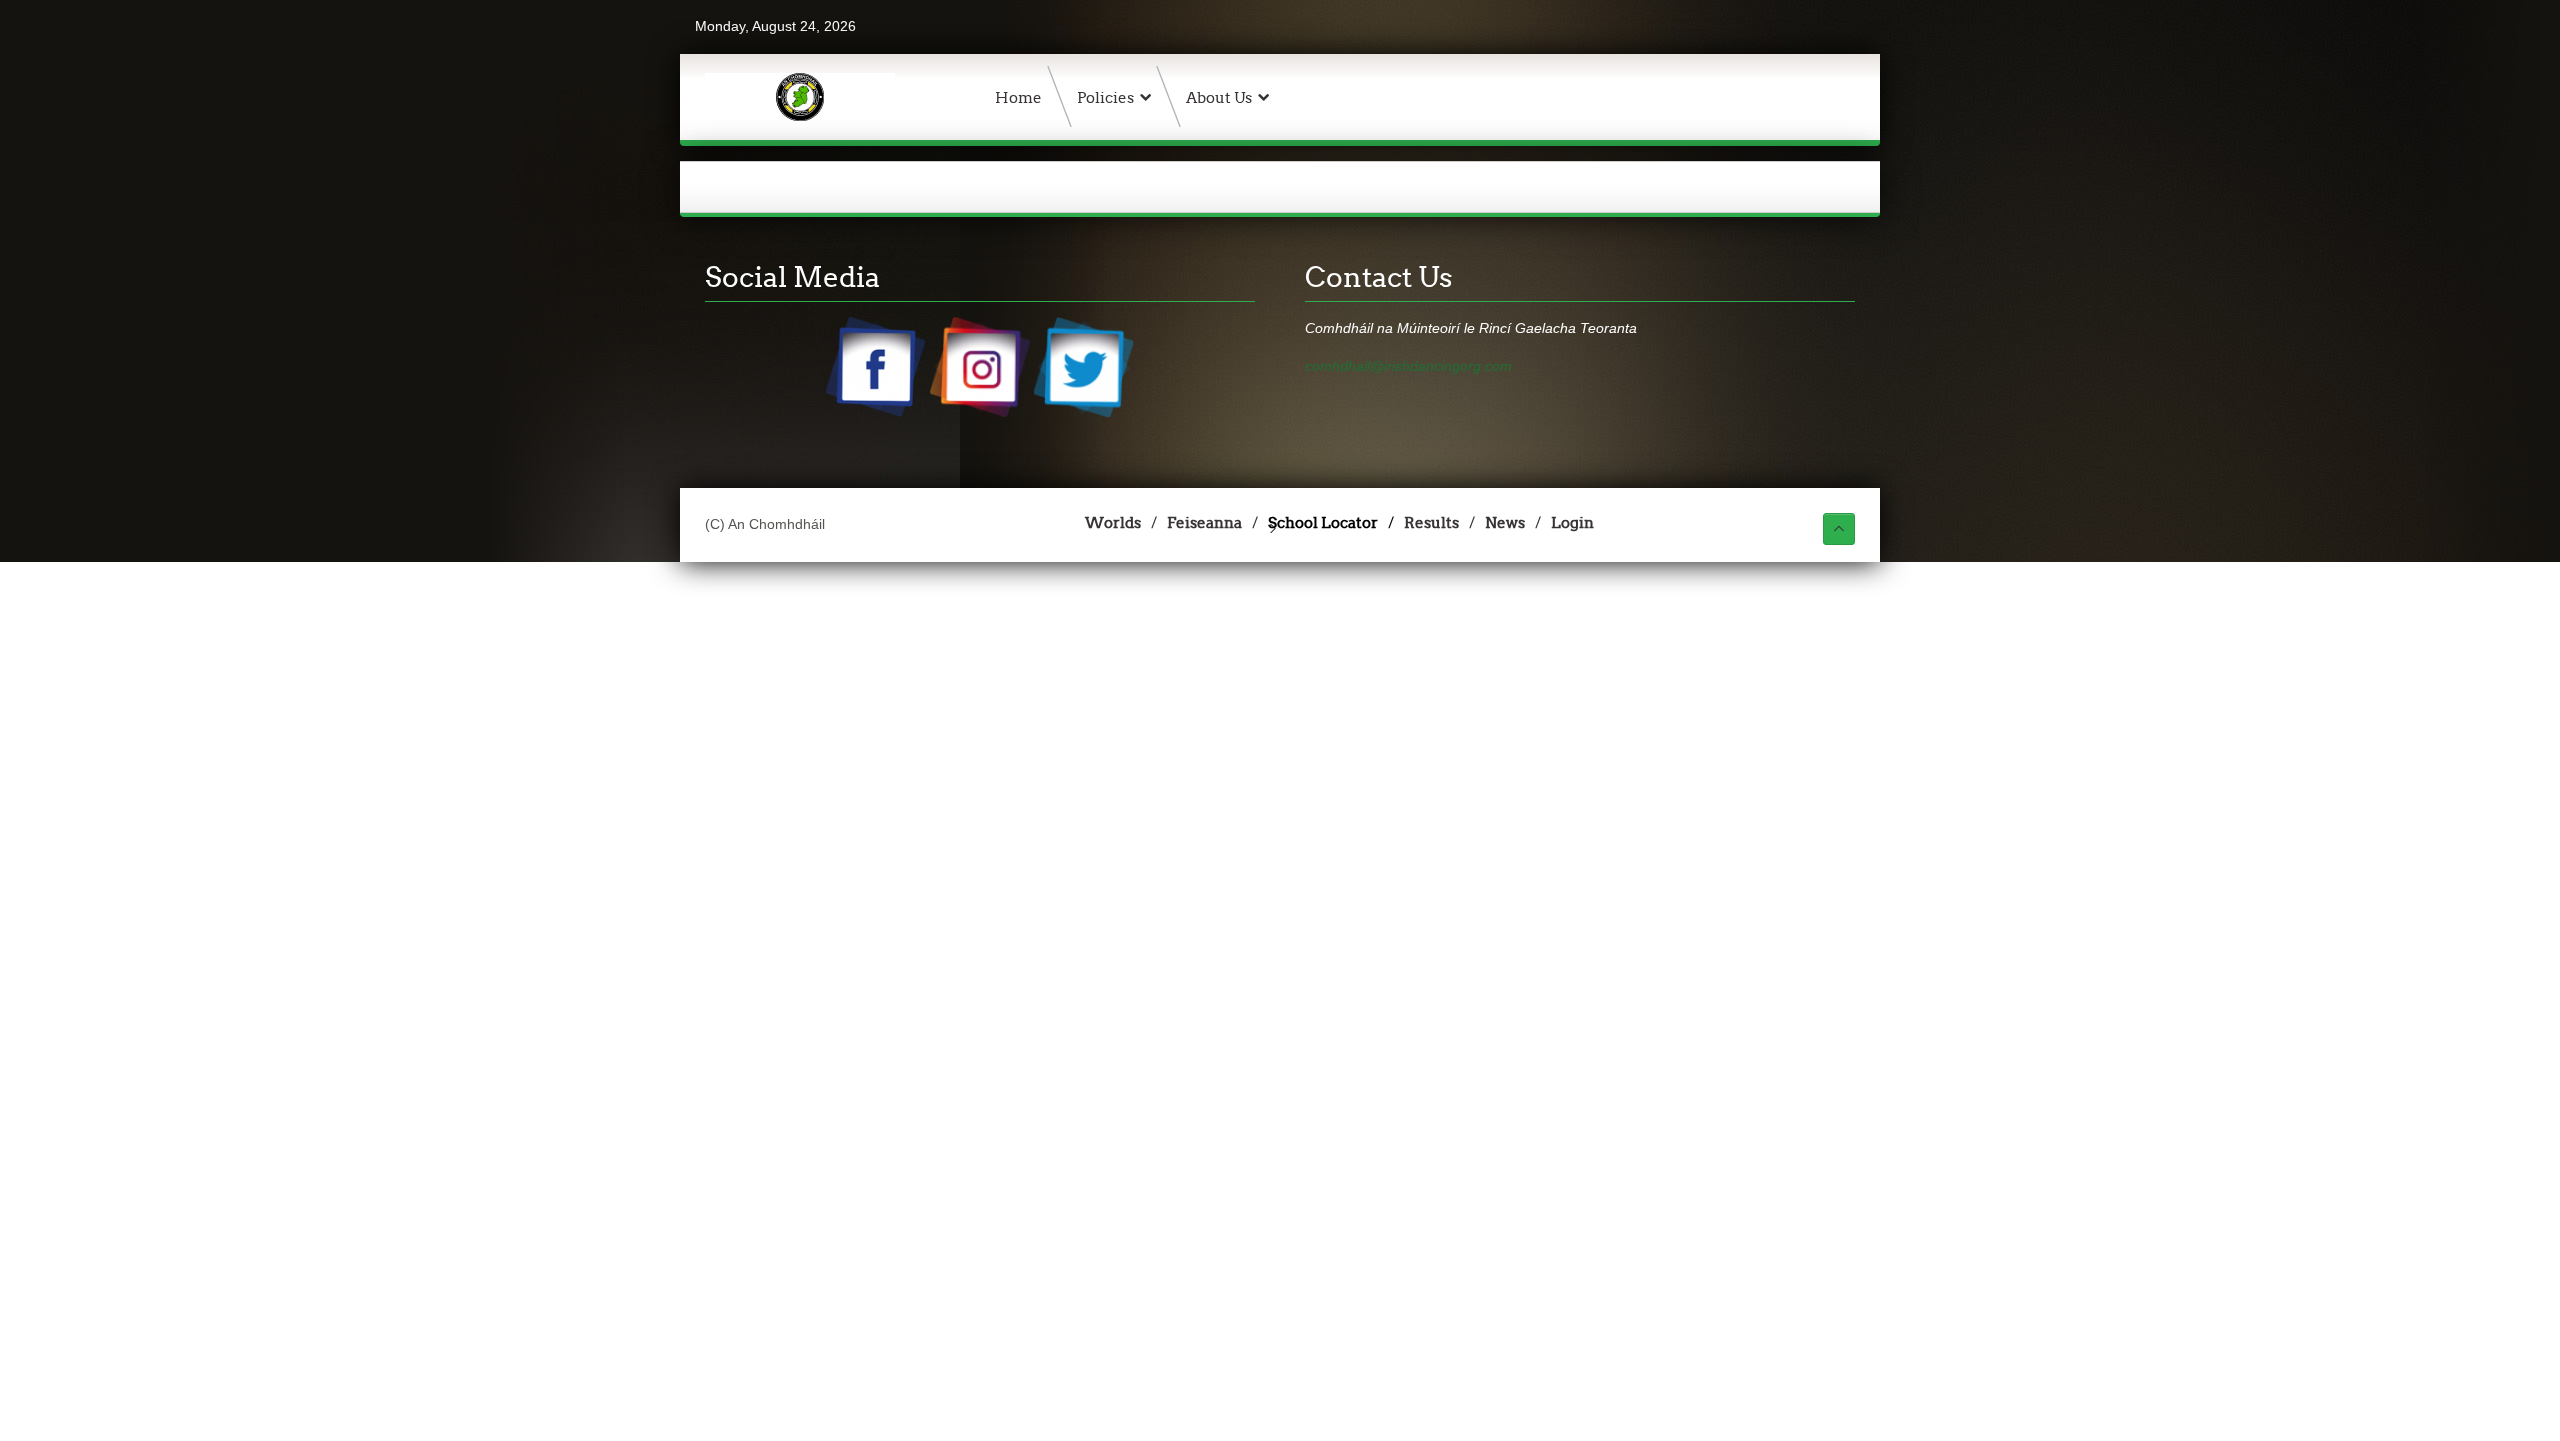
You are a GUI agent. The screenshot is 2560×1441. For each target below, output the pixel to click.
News (1505, 522)
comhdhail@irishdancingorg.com (1408, 366)
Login (1572, 522)
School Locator (1323, 522)
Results (1431, 522)
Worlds (1113, 522)
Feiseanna (1204, 522)
